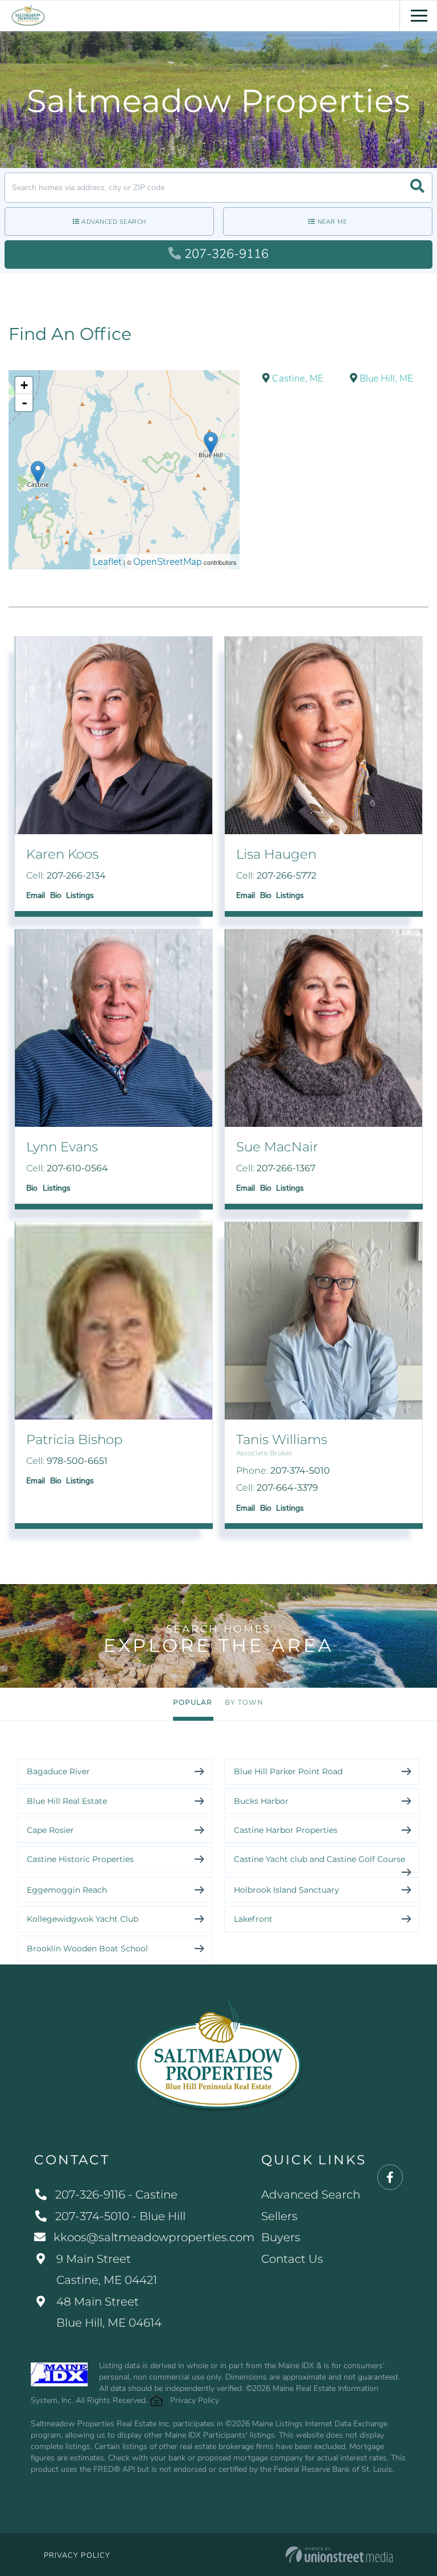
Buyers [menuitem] (281, 2237)
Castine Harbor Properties (286, 1830)
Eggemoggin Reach (67, 1890)
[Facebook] (390, 2178)
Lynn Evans (62, 1147)
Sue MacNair (277, 1147)
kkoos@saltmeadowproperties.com (154, 2237)
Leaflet (107, 562)
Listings (80, 895)
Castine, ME (296, 378)
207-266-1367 (286, 1168)
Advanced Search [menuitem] (311, 2194)
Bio (56, 895)
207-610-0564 (77, 1168)
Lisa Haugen (276, 854)
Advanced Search (114, 222)
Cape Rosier (50, 1830)
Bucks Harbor (261, 1801)
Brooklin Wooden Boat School (87, 1949)
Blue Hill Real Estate (67, 1801)
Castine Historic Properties (80, 1859)
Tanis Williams (282, 1439)
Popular (193, 1702)
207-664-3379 (287, 1488)
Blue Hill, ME (385, 378)
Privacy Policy (195, 2400)
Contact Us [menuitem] (292, 2259)
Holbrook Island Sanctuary (286, 1890)
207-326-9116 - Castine (116, 2194)
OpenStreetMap (168, 562)
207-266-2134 (76, 875)
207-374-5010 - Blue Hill (120, 2216)
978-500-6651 (77, 1461)
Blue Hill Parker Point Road (288, 1771)
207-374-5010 (300, 1470)
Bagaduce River (58, 1771)
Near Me (332, 222)
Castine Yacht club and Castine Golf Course (319, 1859)
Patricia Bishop (75, 1439)
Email (36, 895)
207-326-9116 (226, 254)
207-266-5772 (286, 875)
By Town (244, 1702)
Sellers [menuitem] (279, 2216)
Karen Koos (62, 854)
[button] (417, 188)
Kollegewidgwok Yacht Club (83, 1919)
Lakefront (253, 1919)
